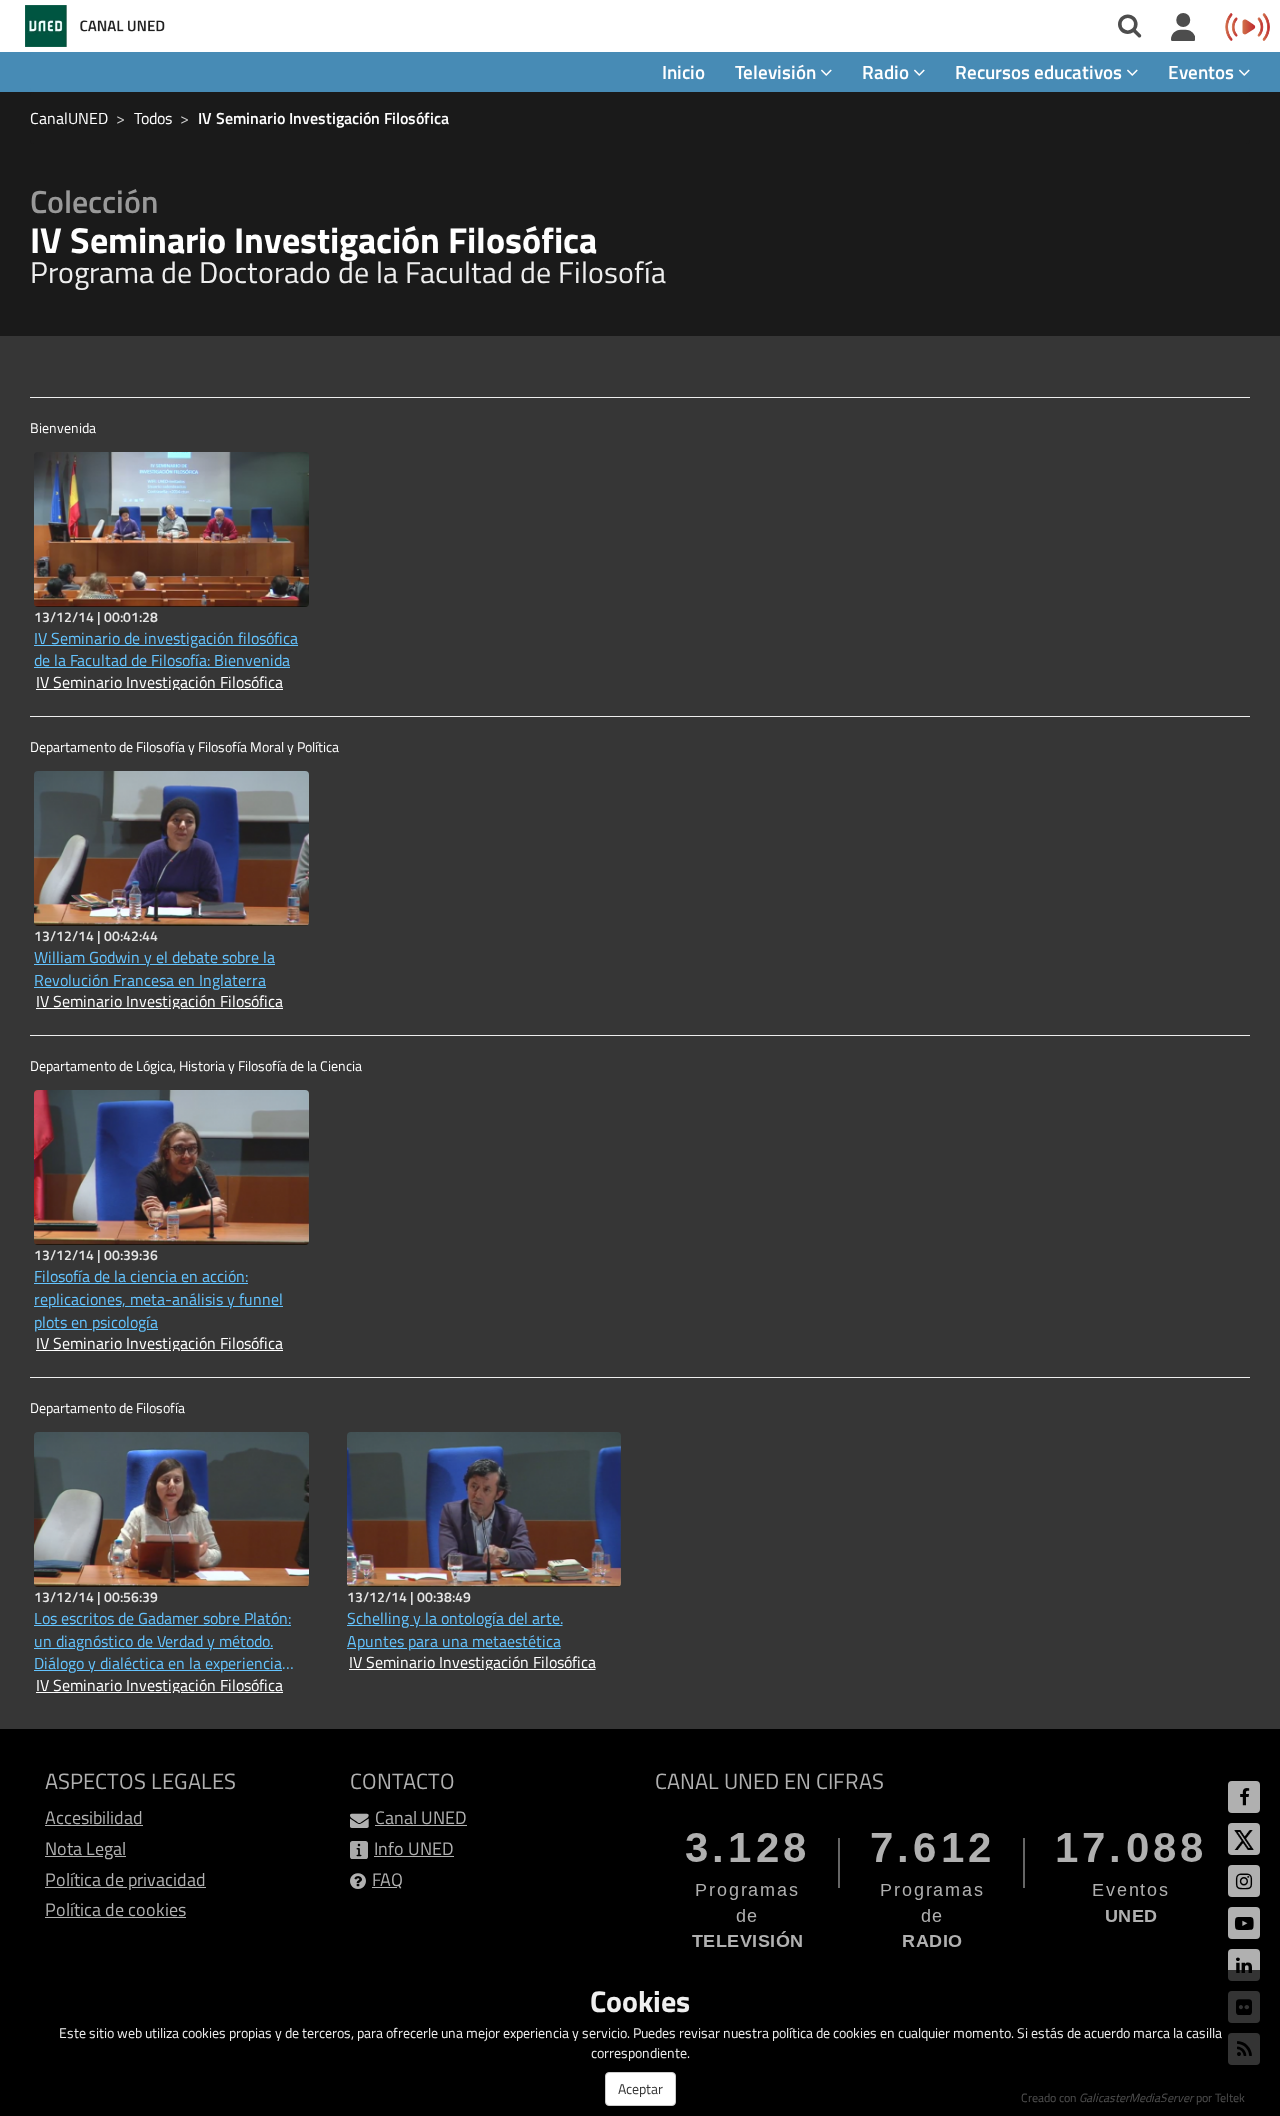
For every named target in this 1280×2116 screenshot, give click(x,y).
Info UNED (414, 1848)
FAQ (387, 1879)
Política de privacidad (125, 1879)
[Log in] (1183, 28)
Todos (153, 118)
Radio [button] (887, 71)
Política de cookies (115, 1909)
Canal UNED (421, 1817)
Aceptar (640, 2088)
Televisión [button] (777, 71)
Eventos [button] (1203, 71)
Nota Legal (85, 1848)
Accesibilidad (94, 1817)
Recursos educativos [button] (1040, 71)
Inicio (683, 71)
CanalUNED (69, 118)
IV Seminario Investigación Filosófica (323, 118)
